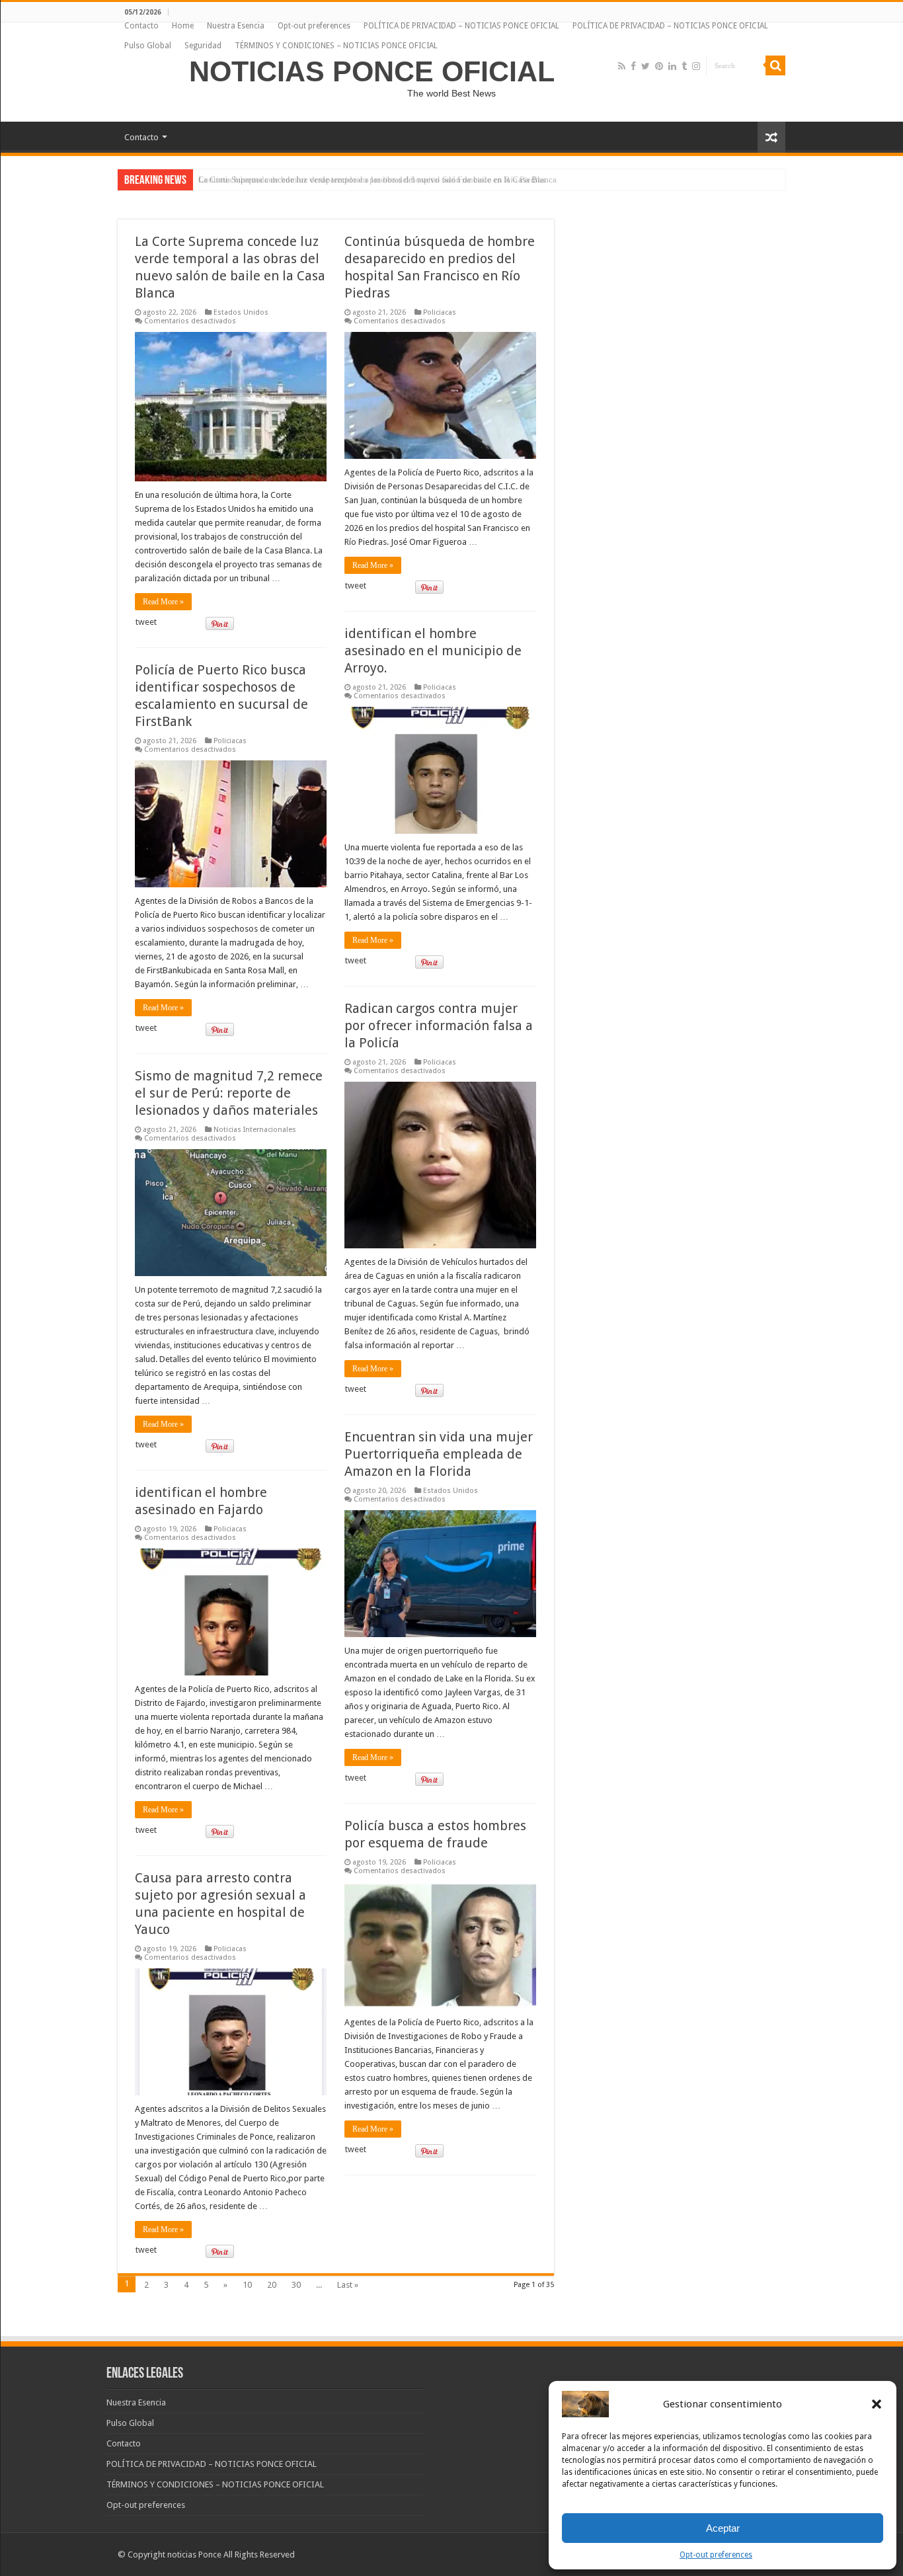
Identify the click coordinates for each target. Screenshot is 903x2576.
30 (296, 2285)
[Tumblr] (684, 66)
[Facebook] (633, 66)
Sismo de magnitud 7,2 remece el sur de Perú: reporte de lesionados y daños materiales (229, 1093)
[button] (877, 2404)
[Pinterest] (659, 66)
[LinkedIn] (672, 66)
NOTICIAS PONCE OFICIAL (372, 71)
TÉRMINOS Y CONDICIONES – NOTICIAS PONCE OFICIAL (336, 46)
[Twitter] (646, 66)
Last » (348, 2285)
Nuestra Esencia (236, 26)
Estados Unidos (241, 312)
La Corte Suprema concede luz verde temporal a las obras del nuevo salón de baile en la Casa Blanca (377, 180)
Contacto (141, 26)
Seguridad (203, 46)
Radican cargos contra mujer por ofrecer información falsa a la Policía (439, 1026)
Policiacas (440, 312)
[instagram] (696, 66)
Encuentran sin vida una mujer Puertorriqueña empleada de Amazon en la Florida (439, 1454)
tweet (146, 622)
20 (272, 2285)
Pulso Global (148, 46)
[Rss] (622, 66)
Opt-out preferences (716, 2555)
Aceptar (723, 2528)
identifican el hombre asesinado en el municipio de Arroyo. (433, 651)
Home (183, 26)
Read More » (163, 602)
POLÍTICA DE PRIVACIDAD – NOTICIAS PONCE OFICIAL (461, 26)
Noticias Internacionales (255, 1130)
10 (247, 2285)
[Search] (775, 65)
